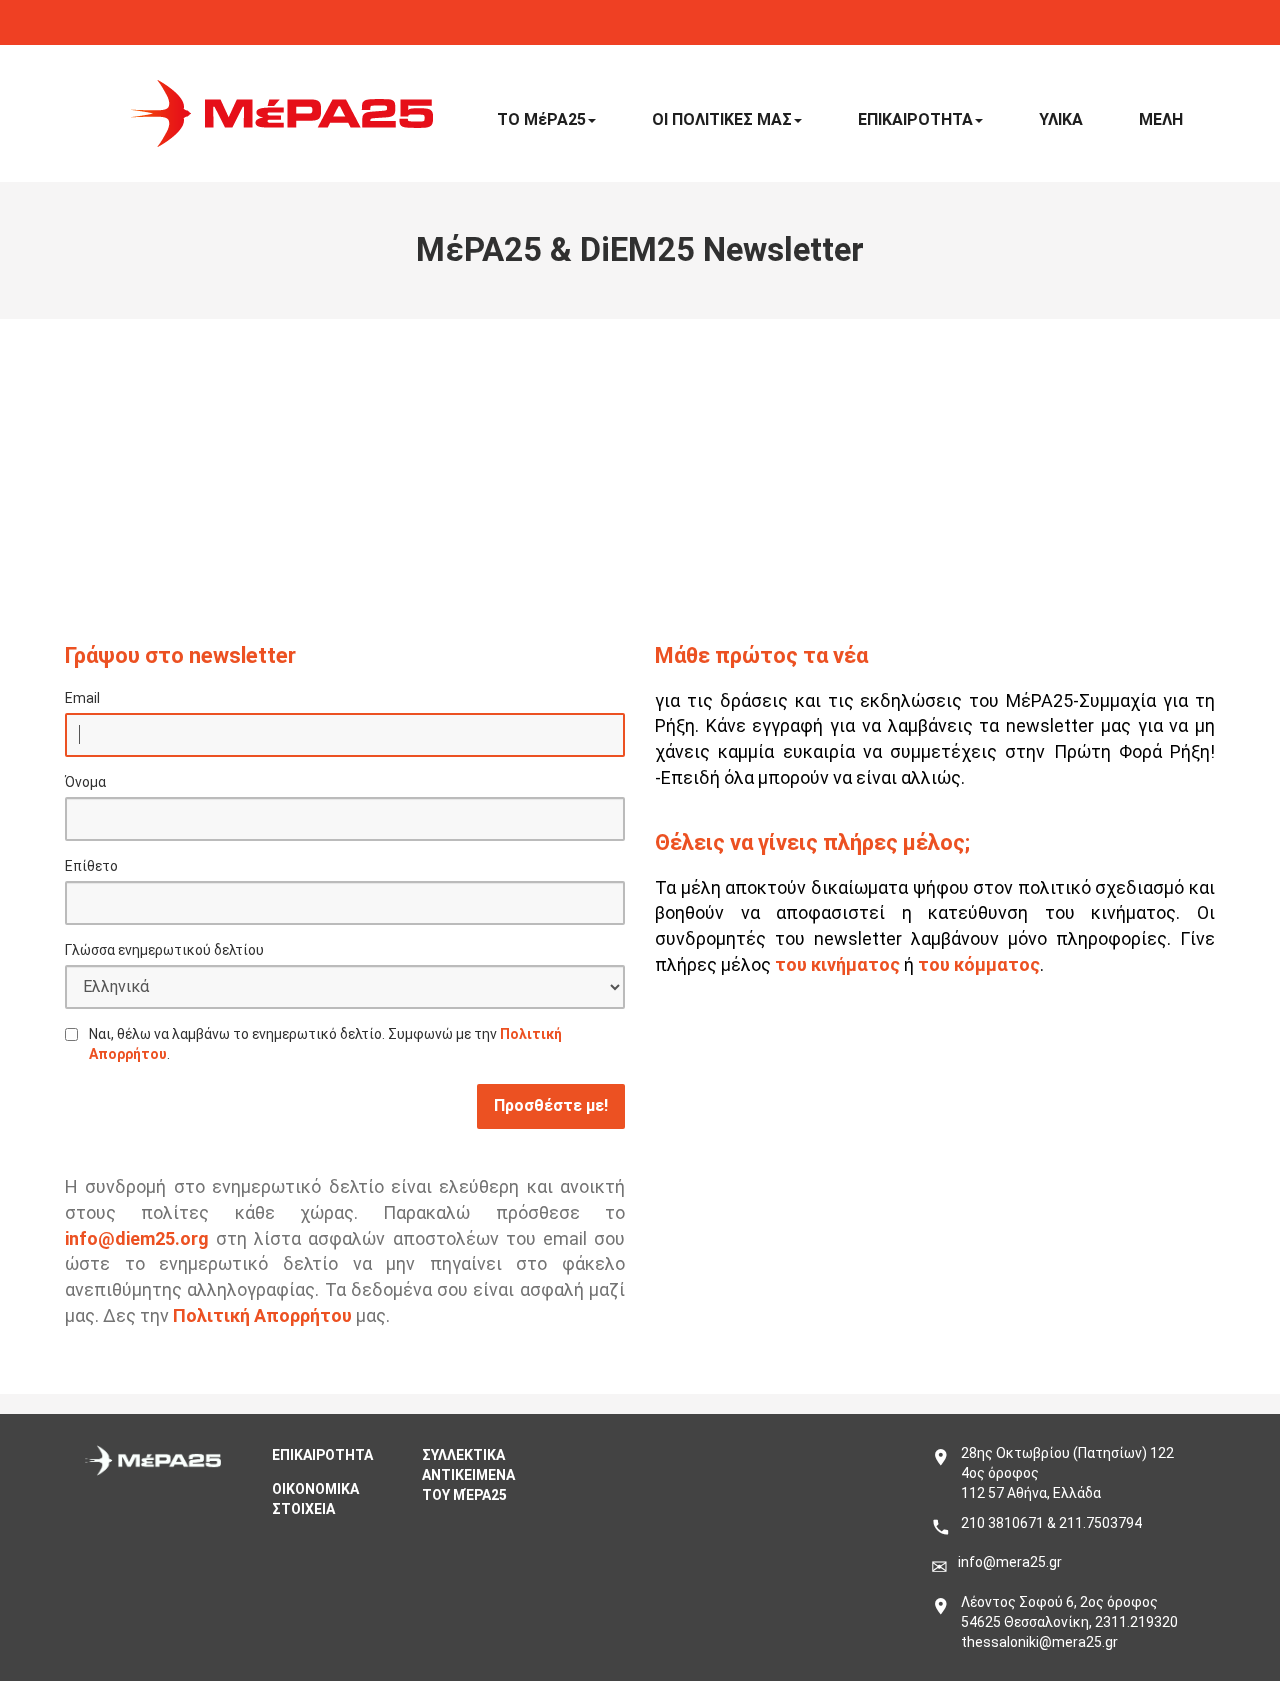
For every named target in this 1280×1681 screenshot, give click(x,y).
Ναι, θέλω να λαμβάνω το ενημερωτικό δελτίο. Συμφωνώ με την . (325, 1044)
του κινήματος (837, 964)
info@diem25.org (137, 1238)
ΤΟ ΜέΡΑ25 (541, 119)
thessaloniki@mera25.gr (1039, 1642)
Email (82, 698)
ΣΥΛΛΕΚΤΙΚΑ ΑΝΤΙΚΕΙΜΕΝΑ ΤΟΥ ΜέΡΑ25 (468, 1475)
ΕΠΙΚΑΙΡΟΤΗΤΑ (915, 119)
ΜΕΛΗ (1161, 119)
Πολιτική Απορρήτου (262, 1315)
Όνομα (85, 782)
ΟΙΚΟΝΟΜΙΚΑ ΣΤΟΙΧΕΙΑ (315, 1499)
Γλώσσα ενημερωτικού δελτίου (164, 950)
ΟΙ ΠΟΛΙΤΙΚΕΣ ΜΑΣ (722, 119)
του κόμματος (979, 964)
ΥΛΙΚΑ (1061, 119)
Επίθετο (91, 866)
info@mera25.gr (1010, 1562)
